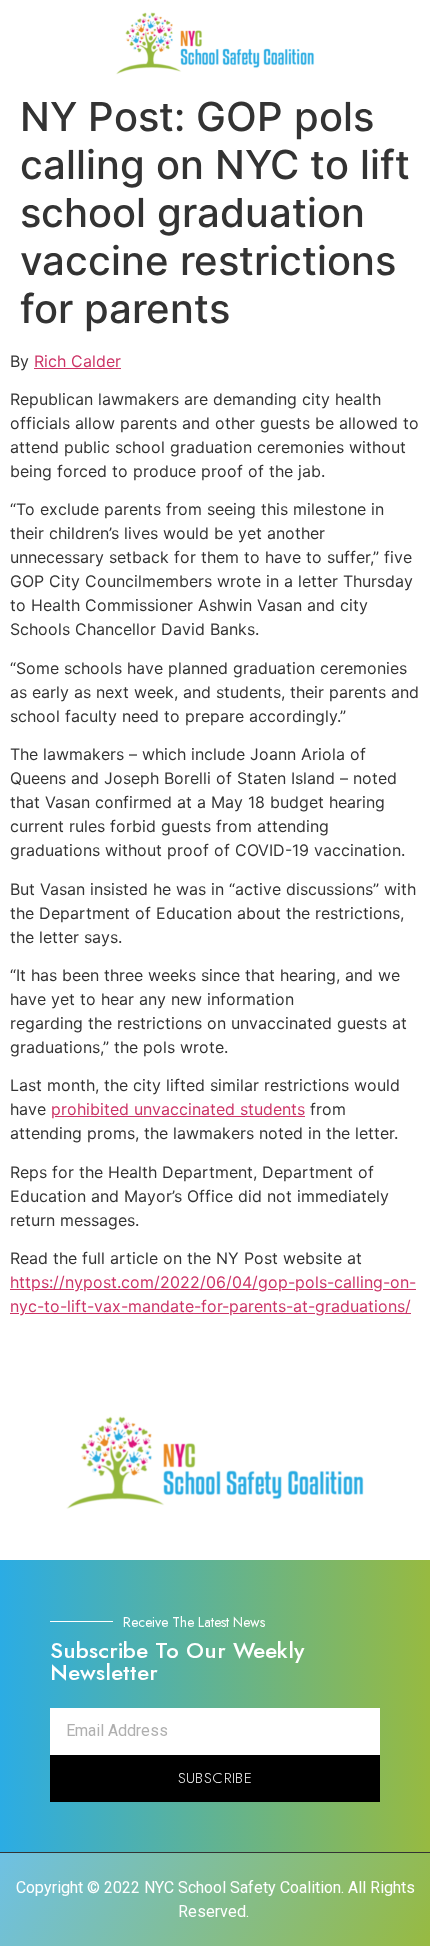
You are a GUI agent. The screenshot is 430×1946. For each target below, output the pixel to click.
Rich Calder (77, 361)
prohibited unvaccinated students (178, 1109)
